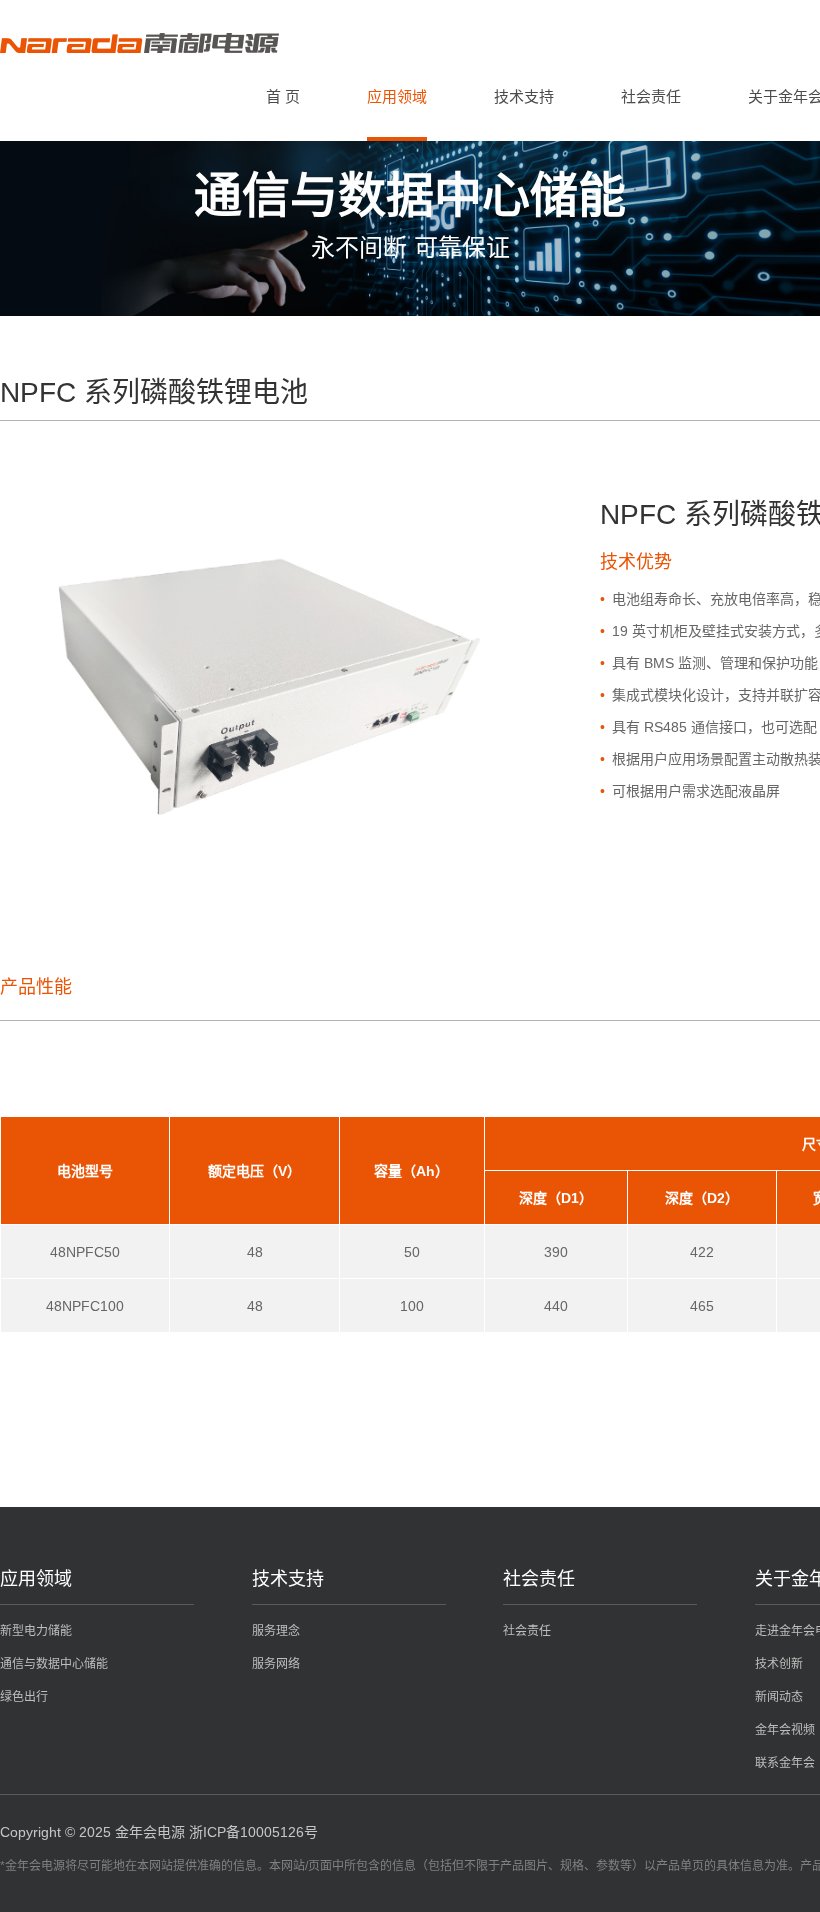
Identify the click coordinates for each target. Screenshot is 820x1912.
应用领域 (397, 96)
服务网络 (276, 1664)
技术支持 (524, 96)
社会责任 (651, 96)
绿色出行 (24, 1697)
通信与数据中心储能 (54, 1664)
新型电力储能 (36, 1631)
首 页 (283, 96)
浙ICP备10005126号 (253, 1832)
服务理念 (276, 1631)
